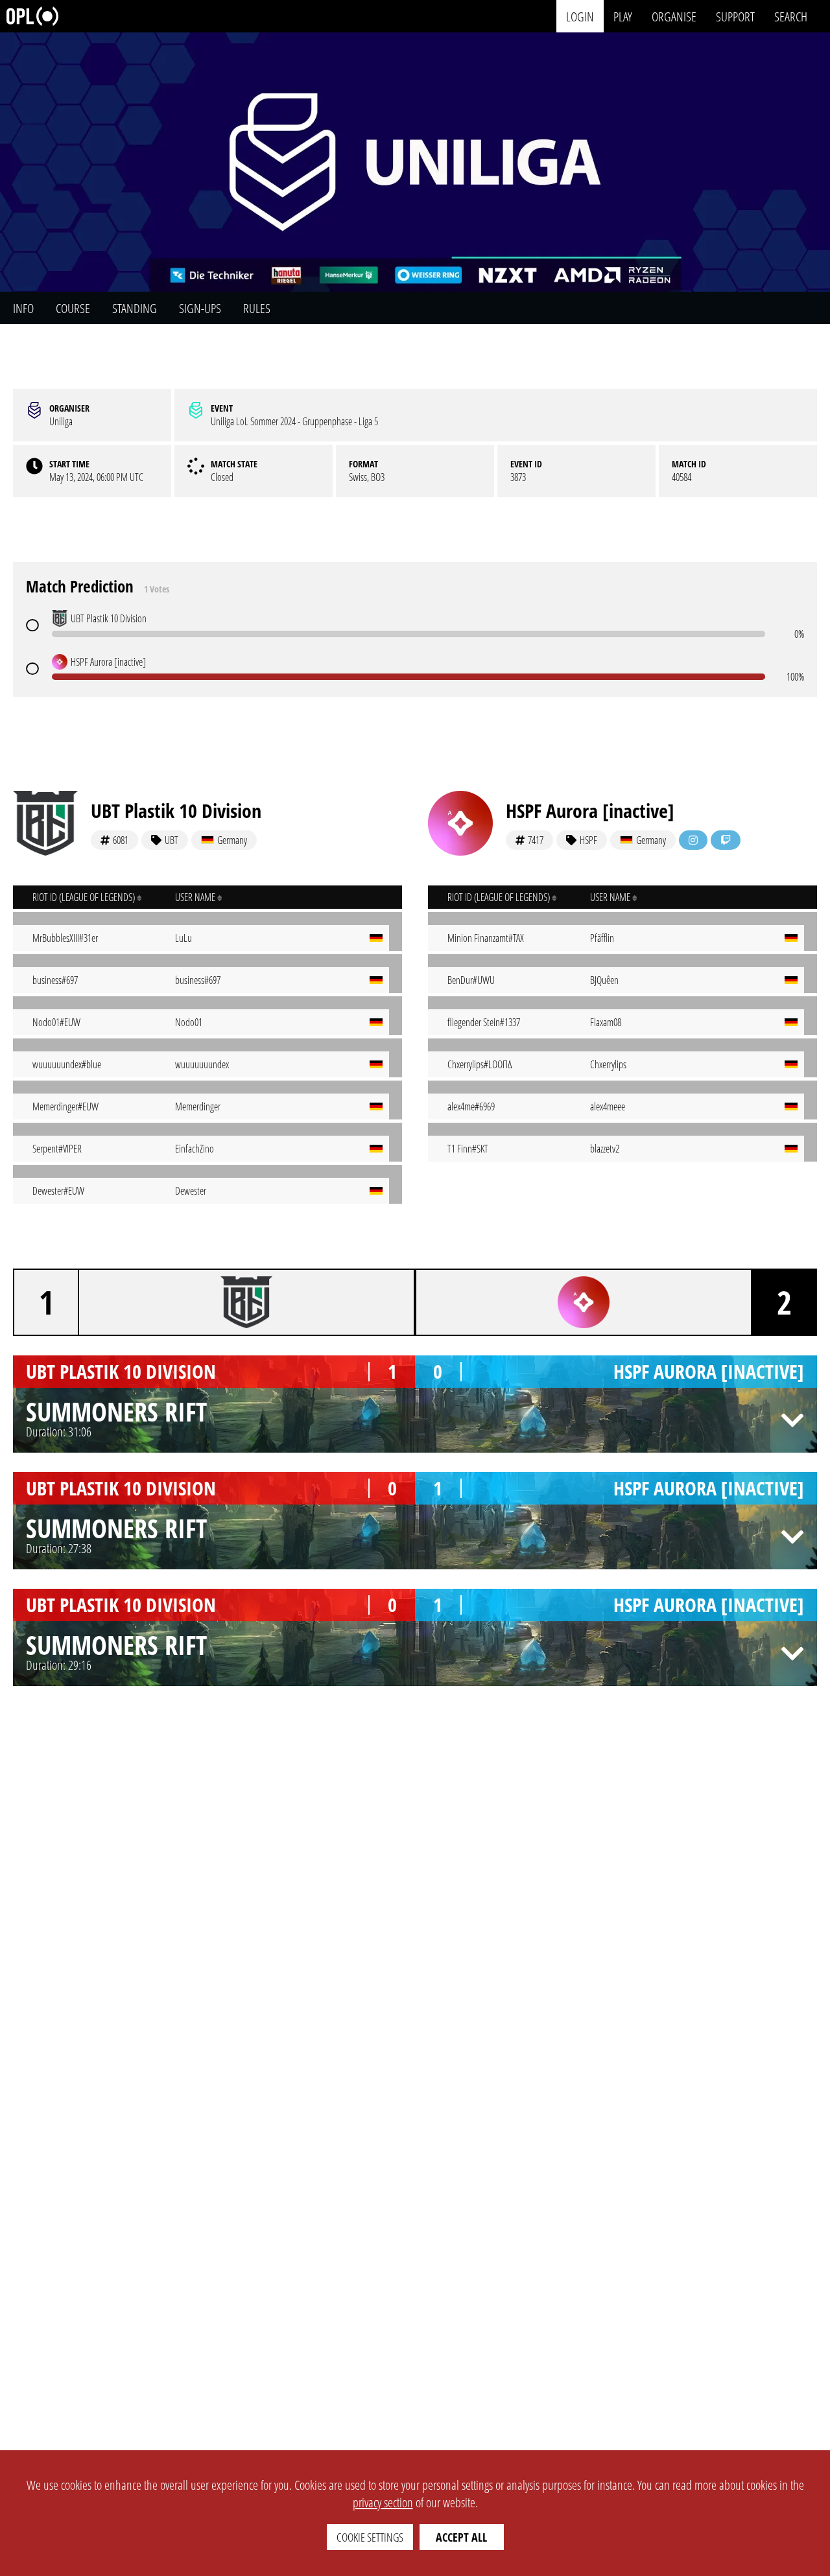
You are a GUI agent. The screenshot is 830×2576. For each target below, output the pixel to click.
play (623, 16)
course (73, 308)
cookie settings (370, 2537)
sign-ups (200, 308)
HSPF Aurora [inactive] (590, 811)
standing (135, 308)
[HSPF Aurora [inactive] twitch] (726, 840)
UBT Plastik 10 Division (176, 811)
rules (257, 308)
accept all (461, 2537)
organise (674, 16)
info (23, 308)
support (735, 16)
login (580, 16)
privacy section (383, 2502)
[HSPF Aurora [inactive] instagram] (693, 840)
